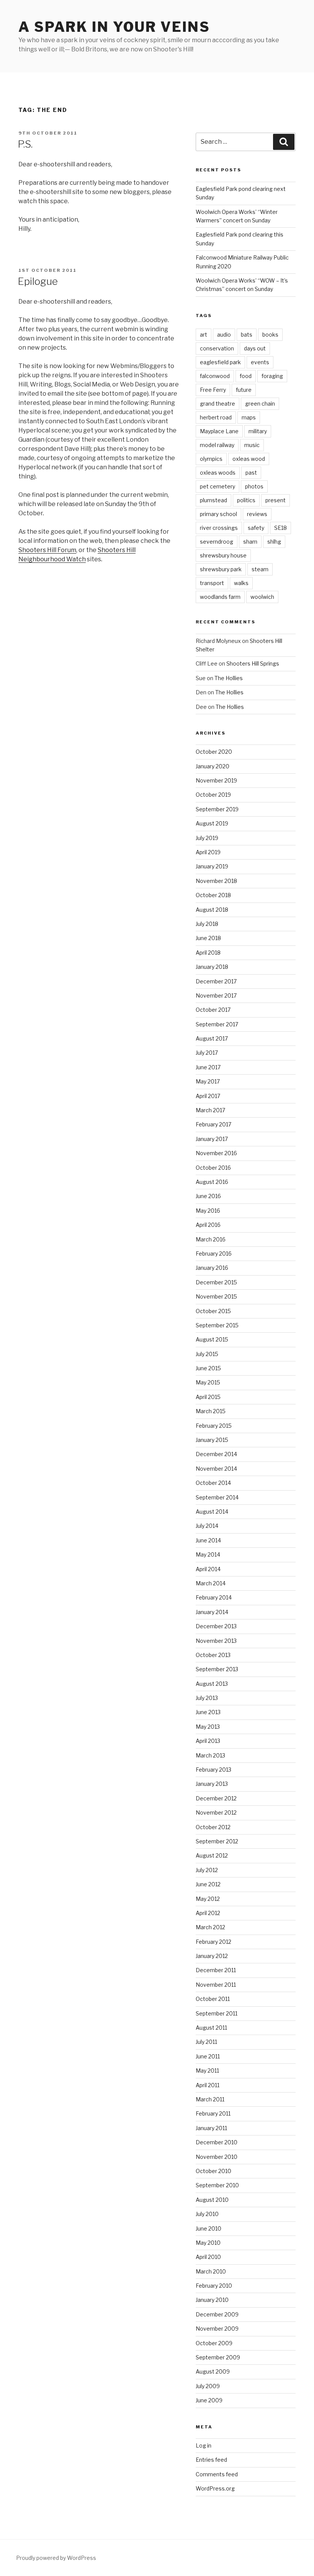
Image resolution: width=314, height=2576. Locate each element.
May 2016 (208, 1211)
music (252, 445)
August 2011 (211, 2028)
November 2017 (216, 995)
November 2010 (217, 2157)
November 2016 (216, 1153)
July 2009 (208, 2386)
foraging (272, 376)
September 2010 (217, 2185)
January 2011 (211, 2128)
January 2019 (212, 866)
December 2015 (216, 1282)
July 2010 (207, 2214)
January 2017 (212, 1139)
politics (246, 500)
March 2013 (210, 1755)
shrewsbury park (221, 569)
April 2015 (208, 1397)
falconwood (215, 376)
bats (247, 335)
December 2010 (217, 2142)
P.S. (25, 144)
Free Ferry (213, 390)
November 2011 (216, 1985)
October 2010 (213, 2171)
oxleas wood (249, 459)
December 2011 (216, 1970)
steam (260, 569)
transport (212, 583)
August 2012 (212, 1855)
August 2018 (212, 910)
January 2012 (212, 1956)
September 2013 (217, 1669)
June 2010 (209, 2228)
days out (255, 348)
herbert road (216, 417)
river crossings (219, 528)
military (258, 431)
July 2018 (207, 924)
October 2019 (213, 795)
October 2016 (213, 1168)
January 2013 (212, 1784)
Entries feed (211, 2460)
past (251, 473)
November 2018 (216, 881)
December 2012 (216, 1798)
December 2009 (217, 2314)
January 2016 (212, 1268)
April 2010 (208, 2257)
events (260, 362)
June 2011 (208, 2056)
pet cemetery (218, 486)
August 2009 (213, 2371)
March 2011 (210, 2099)
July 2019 (207, 838)
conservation (217, 348)
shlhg (274, 542)
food (246, 376)
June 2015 (208, 1368)
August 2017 (212, 1038)
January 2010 (212, 2300)
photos (254, 486)
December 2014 (216, 1454)
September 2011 (217, 2013)
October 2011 (213, 1999)
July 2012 (207, 1870)
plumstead (213, 500)
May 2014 (208, 1554)
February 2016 (214, 1253)
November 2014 (216, 1469)
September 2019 (217, 809)
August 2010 (212, 2200)
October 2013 (213, 1655)
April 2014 (208, 1569)
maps (249, 417)
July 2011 (206, 2042)
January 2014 (212, 1612)
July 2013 (207, 1698)
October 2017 (213, 1010)
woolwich (262, 597)
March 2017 (210, 1110)
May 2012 (208, 1899)
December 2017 (216, 981)
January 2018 (212, 967)
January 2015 (212, 1440)
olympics (211, 459)
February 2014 (214, 1597)
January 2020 (213, 766)
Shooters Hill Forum (47, 550)
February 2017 (213, 1124)
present (276, 500)
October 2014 (213, 1483)
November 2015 (216, 1296)
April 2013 (208, 1741)
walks (241, 583)
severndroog (217, 542)
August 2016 (212, 1182)
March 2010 (211, 2271)
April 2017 (208, 1096)
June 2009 (209, 2400)
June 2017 (208, 1067)
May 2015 (208, 1382)
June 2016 (208, 1196)
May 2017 (208, 1081)
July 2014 (207, 1526)
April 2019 (208, 852)
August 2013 (212, 1684)
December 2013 (216, 1626)
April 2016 (208, 1225)
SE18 (280, 528)
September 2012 (217, 1841)
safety (256, 528)
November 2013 (216, 1641)
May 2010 (208, 2243)
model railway (217, 445)
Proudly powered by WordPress (56, 2558)
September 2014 (217, 1497)
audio (224, 335)
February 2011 (213, 2113)
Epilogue (38, 281)
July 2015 (207, 1354)
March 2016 (211, 1239)
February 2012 (213, 1942)
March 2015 (211, 1411)
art (204, 335)
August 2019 (212, 823)
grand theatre (218, 404)
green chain (260, 404)
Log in (204, 2445)
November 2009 (217, 2329)
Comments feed (217, 2474)
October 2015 (213, 1311)
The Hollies (229, 678)
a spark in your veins (114, 27)
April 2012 (208, 1913)
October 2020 (214, 752)
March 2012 (210, 1927)
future (244, 390)
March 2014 (211, 1583)
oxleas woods (218, 473)
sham (250, 542)
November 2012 (216, 1812)
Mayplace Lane (219, 431)
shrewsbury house (223, 555)
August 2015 (212, 1339)
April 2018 (208, 953)
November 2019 (216, 780)
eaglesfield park (220, 362)
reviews (257, 514)
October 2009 (214, 2343)
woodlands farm (220, 597)
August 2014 (212, 1512)
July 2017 (207, 1053)
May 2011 (207, 2070)
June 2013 (208, 1712)
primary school (218, 514)
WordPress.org (215, 2488)
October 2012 (213, 1827)
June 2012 (208, 1884)
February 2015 (214, 1426)
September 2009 (218, 2357)
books (270, 335)
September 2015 (217, 1325)
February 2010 (214, 2286)
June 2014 (208, 1540)
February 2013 (213, 1770)
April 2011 (208, 2085)
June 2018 (208, 938)
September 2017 (217, 1024)
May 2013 (208, 1727)
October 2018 (213, 895)
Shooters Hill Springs (253, 663)
